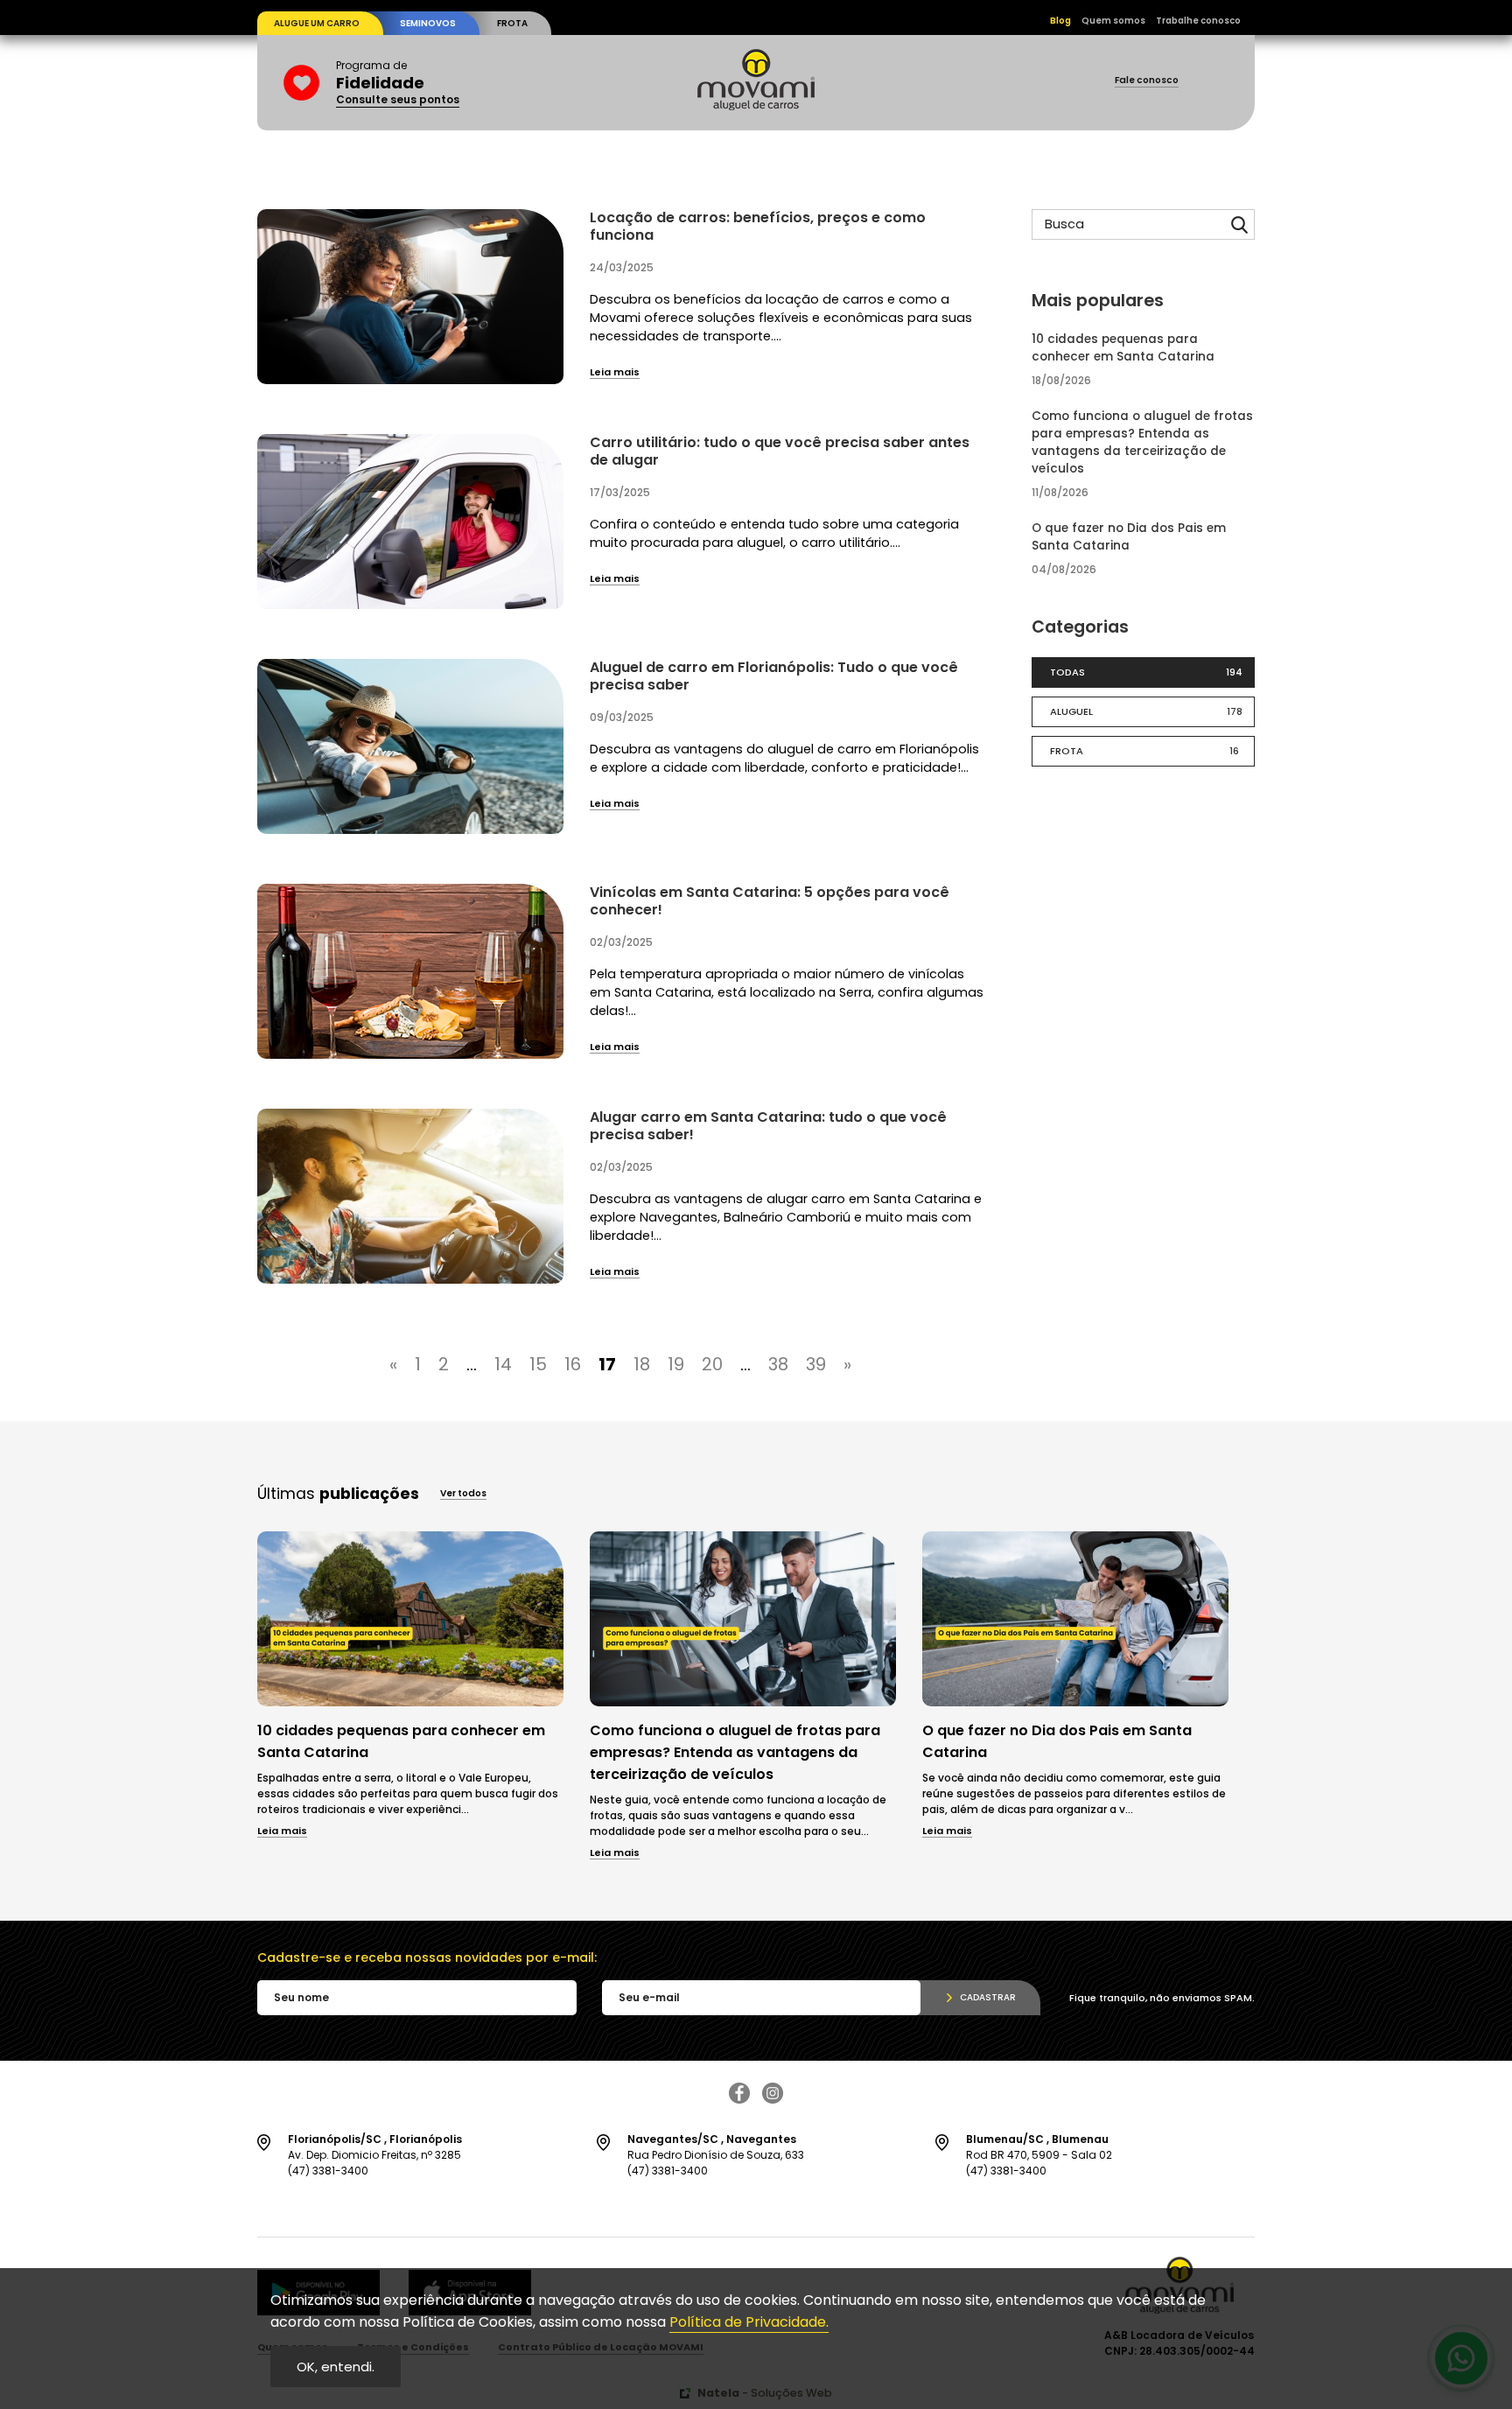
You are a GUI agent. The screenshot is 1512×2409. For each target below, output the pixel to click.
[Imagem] (410, 1702)
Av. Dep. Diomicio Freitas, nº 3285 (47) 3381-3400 (375, 2155)
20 (712, 1364)
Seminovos (428, 23)
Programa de (398, 83)
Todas (1146, 672)
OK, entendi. (336, 2367)
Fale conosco (1147, 81)
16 (573, 1364)
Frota (512, 23)
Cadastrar (988, 1997)
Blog (1060, 21)
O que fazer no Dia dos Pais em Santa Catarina (1129, 537)
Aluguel (1146, 711)
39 (816, 1364)
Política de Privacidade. (749, 2322)
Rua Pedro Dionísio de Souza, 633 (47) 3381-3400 (716, 2155)
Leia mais (615, 373)
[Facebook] (739, 2099)
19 (676, 1364)
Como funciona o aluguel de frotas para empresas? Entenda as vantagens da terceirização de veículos (1142, 442)
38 (778, 1364)
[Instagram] (773, 2099)
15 (538, 1364)
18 (642, 1364)
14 (503, 1364)
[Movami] (756, 105)
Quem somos (1113, 21)
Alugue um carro (317, 23)
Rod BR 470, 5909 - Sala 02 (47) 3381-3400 (1039, 2155)
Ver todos (463, 1495)
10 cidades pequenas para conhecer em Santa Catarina (1123, 348)
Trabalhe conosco (1198, 21)
